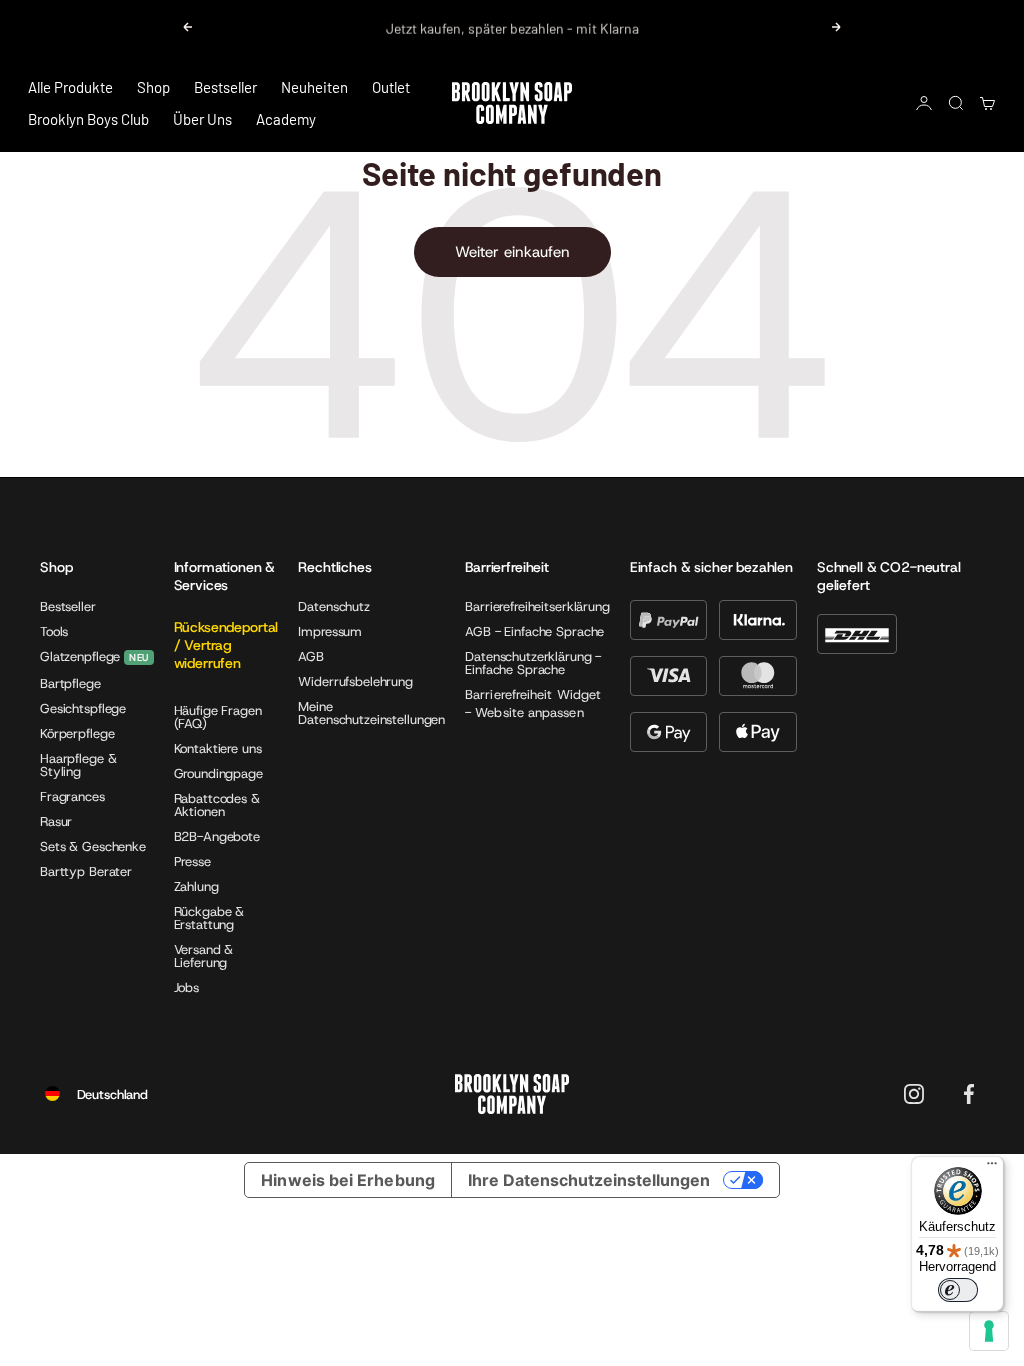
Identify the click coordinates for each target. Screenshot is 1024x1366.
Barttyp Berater (86, 871)
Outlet (391, 87)
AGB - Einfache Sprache (534, 631)
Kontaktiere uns (218, 748)
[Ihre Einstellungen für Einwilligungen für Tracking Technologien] (989, 1331)
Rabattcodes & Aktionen (217, 805)
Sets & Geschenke (93, 846)
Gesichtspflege (83, 708)
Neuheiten (314, 87)
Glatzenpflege (80, 657)
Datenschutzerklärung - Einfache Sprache (533, 663)
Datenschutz (334, 606)
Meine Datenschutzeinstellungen (371, 713)
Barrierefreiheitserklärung (537, 606)
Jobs (186, 987)
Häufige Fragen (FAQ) (218, 717)
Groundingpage (218, 773)
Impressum (330, 631)
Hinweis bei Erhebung (348, 1180)
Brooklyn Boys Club (88, 119)
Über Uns (202, 119)
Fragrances (72, 796)
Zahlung (196, 886)
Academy (286, 119)
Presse (192, 861)
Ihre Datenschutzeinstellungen (589, 1180)
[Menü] (992, 1168)
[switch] (958, 1290)
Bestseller (225, 87)
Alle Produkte (70, 87)
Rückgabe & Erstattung (209, 918)
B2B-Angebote (217, 836)
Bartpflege (70, 683)
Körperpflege (77, 733)
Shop (153, 87)
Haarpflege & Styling (78, 765)
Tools (54, 631)
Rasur (56, 821)
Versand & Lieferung (204, 956)
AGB (311, 656)
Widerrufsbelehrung (355, 681)
